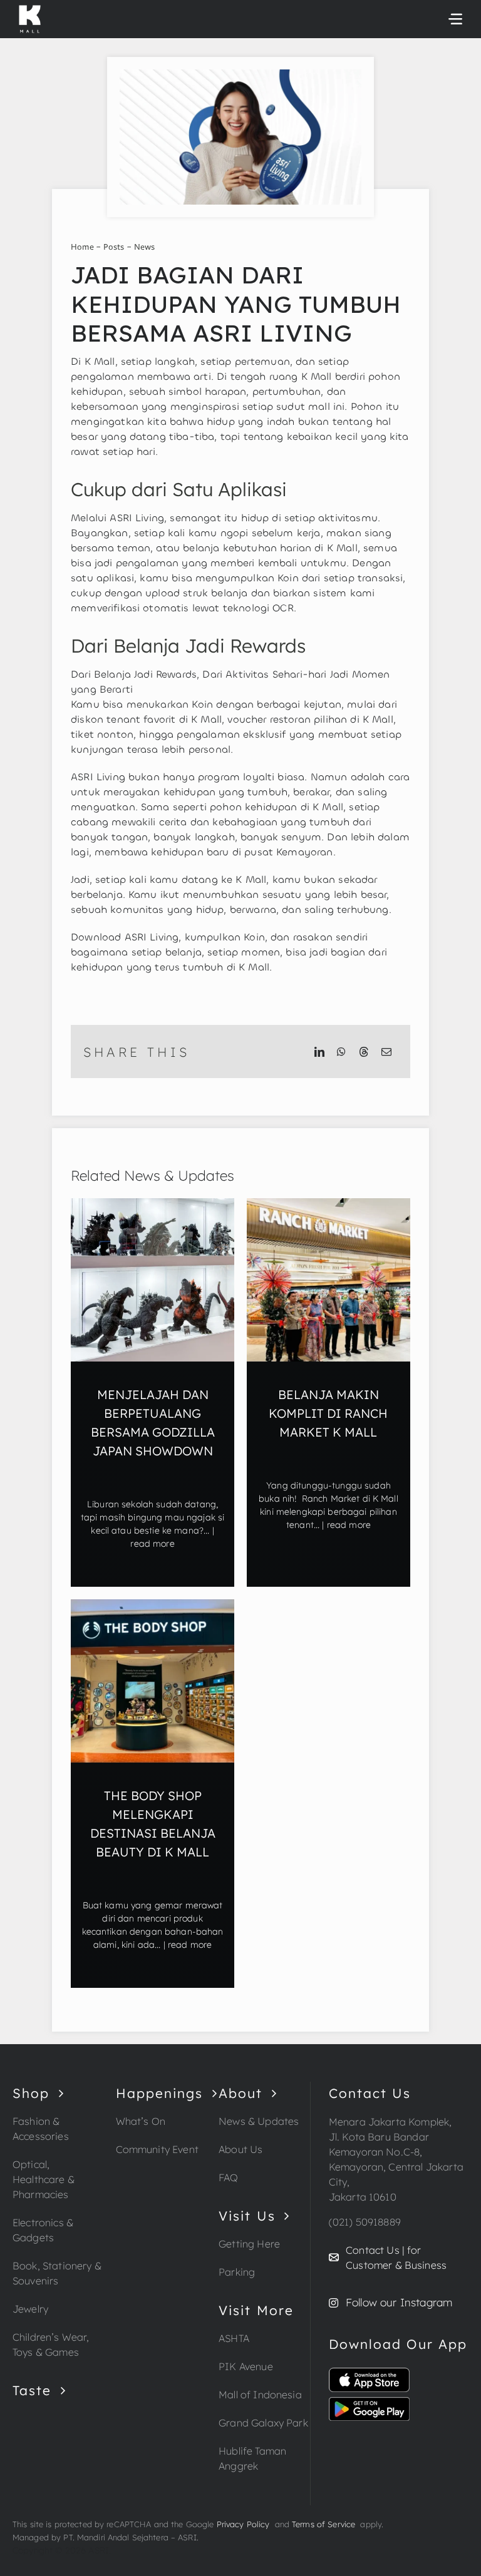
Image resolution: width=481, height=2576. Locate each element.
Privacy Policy (243, 2524)
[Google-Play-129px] (369, 2402)
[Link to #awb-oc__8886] (455, 19)
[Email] (386, 1052)
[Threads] (364, 1052)
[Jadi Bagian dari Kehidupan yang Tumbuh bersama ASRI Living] (240, 74)
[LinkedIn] (319, 1052)
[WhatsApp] (341, 1052)
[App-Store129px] (369, 2373)
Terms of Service (326, 2524)
